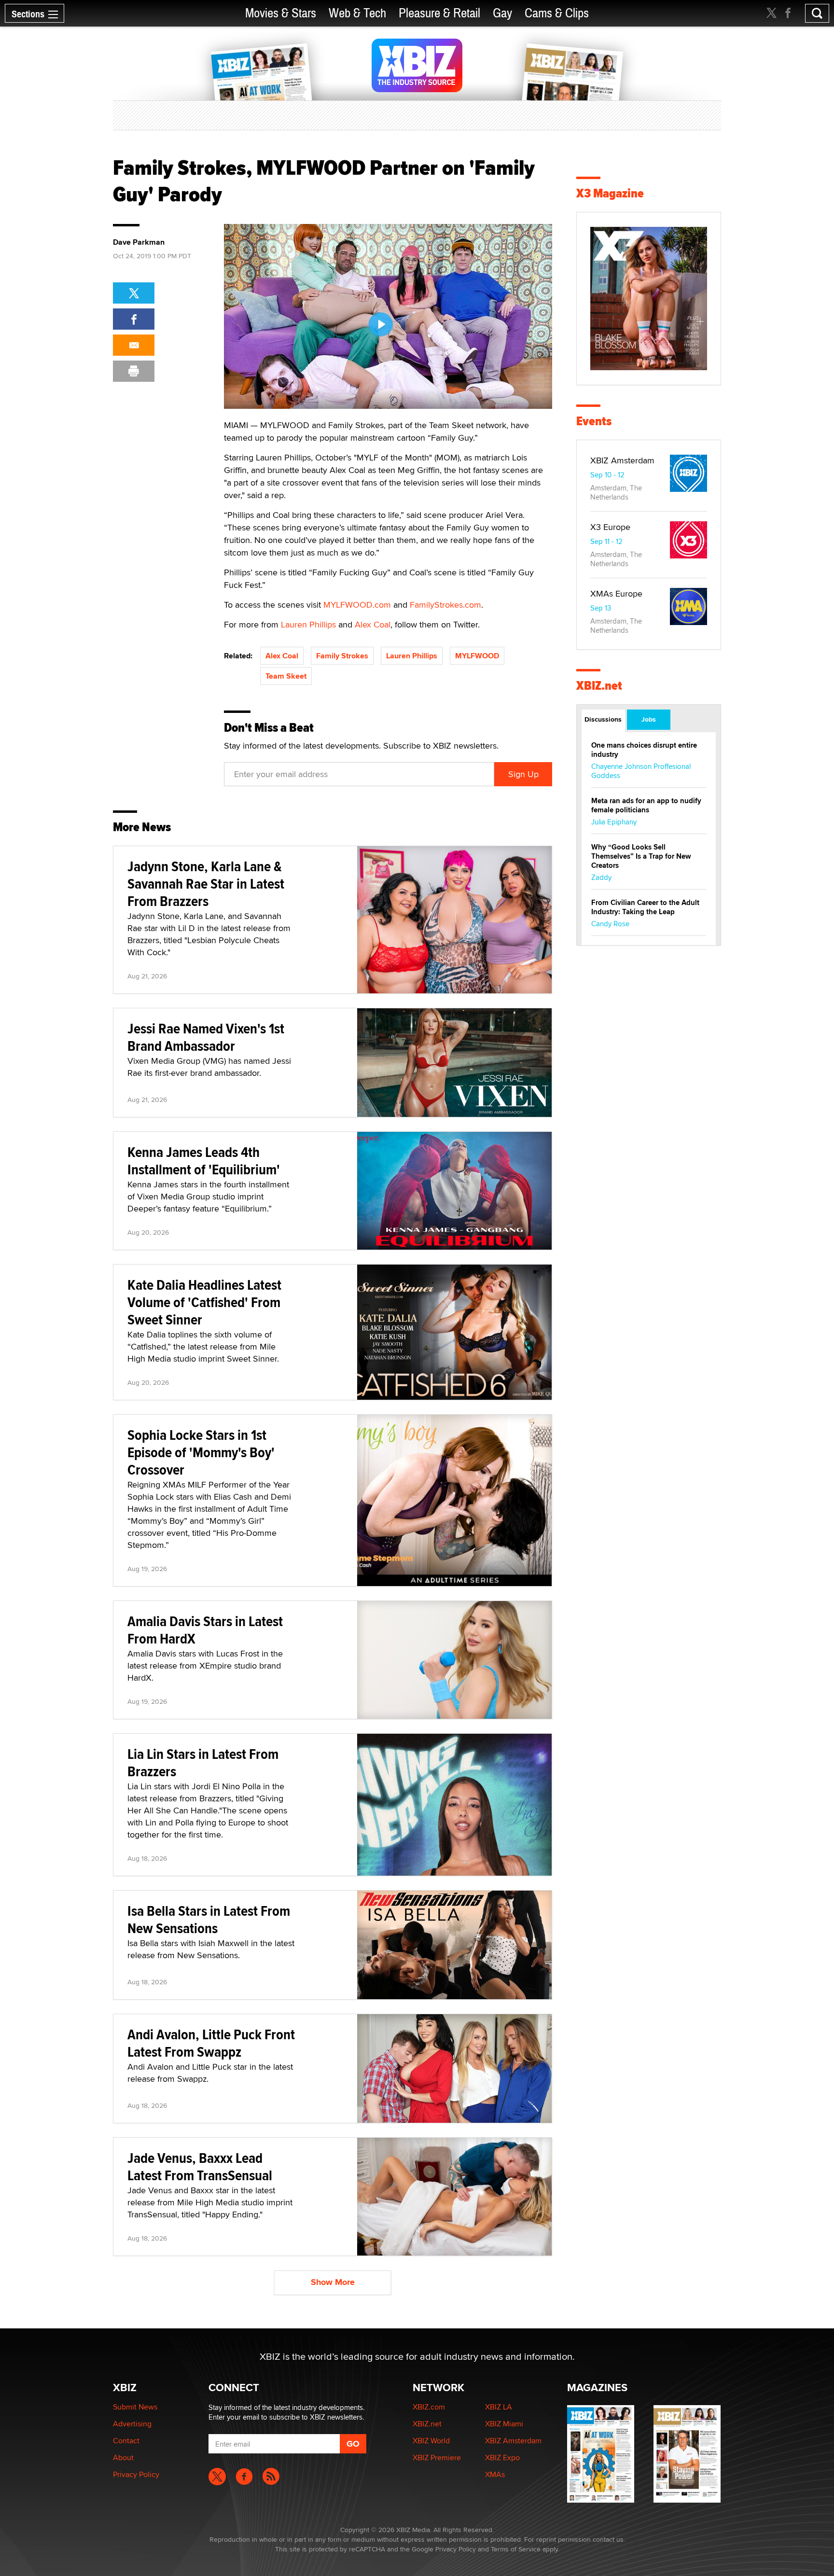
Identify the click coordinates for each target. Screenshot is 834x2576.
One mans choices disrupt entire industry (644, 750)
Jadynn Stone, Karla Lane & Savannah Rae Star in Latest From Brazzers (206, 884)
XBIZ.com (429, 2407)
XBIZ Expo (502, 2458)
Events (594, 421)
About (123, 2458)
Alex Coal (373, 624)
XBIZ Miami (504, 2424)
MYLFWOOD (477, 656)
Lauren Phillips (308, 624)
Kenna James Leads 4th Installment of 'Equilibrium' (204, 1161)
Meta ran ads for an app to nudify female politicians (646, 805)
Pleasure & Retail (439, 13)
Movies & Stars (281, 13)
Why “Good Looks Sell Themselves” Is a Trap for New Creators (641, 856)
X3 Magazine (610, 193)
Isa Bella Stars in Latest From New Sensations (209, 1919)
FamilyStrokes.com (445, 605)
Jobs (649, 719)
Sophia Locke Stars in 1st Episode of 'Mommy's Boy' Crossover (201, 1452)
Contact (126, 2441)
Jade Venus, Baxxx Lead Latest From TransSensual (200, 2166)
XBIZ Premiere (437, 2458)
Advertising (132, 2424)
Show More (333, 2282)
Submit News (135, 2407)
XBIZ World (431, 2441)
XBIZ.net (599, 686)
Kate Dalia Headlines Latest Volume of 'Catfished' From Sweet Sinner (204, 1302)
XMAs (495, 2474)
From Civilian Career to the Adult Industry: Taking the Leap (645, 907)
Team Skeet (286, 676)
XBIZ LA (499, 2407)
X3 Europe (610, 527)
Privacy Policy (136, 2474)
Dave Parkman (139, 242)
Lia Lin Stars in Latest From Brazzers (203, 1762)
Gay (502, 13)
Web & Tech (357, 13)
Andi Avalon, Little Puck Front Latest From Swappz (211, 2043)
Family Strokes (342, 656)
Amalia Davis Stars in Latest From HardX (205, 1630)
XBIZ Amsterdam (622, 460)
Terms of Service (516, 2549)
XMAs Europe (616, 593)
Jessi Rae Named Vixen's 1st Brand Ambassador (206, 1037)
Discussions (603, 719)
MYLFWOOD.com (357, 605)
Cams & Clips (557, 13)
